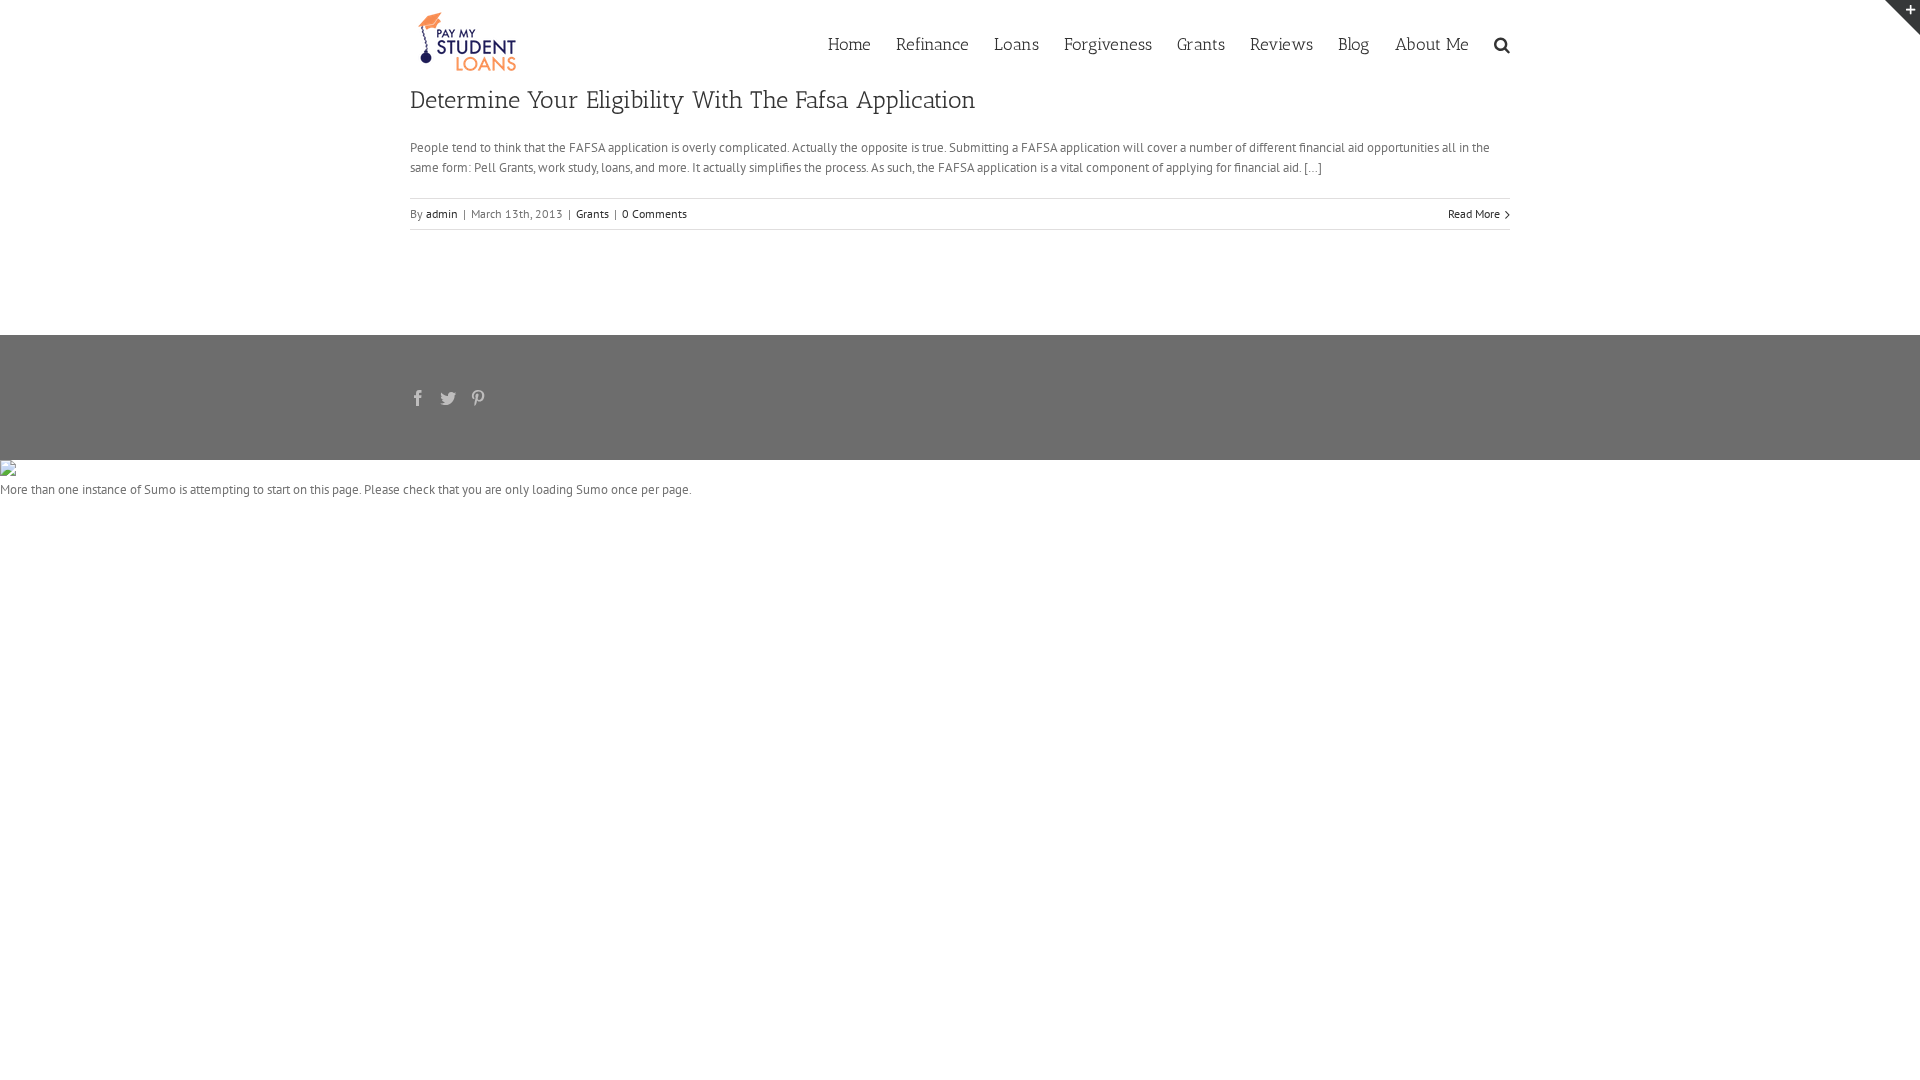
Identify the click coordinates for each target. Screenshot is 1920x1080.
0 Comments (654, 213)
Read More (1474, 213)
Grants (592, 213)
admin (442, 213)
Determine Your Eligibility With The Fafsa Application (693, 99)
